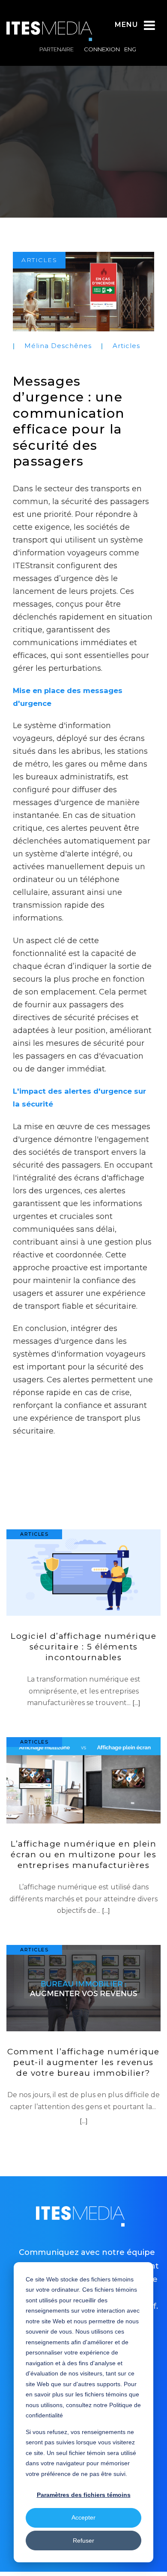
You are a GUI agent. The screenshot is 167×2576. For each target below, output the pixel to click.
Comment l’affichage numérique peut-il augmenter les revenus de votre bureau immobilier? (83, 2062)
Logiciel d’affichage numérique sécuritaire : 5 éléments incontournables (83, 1647)
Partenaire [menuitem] (57, 49)
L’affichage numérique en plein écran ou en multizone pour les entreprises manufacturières (83, 1855)
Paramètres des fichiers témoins (84, 2495)
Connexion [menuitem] (102, 49)
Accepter (83, 2517)
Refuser (83, 2541)
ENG (130, 49)
